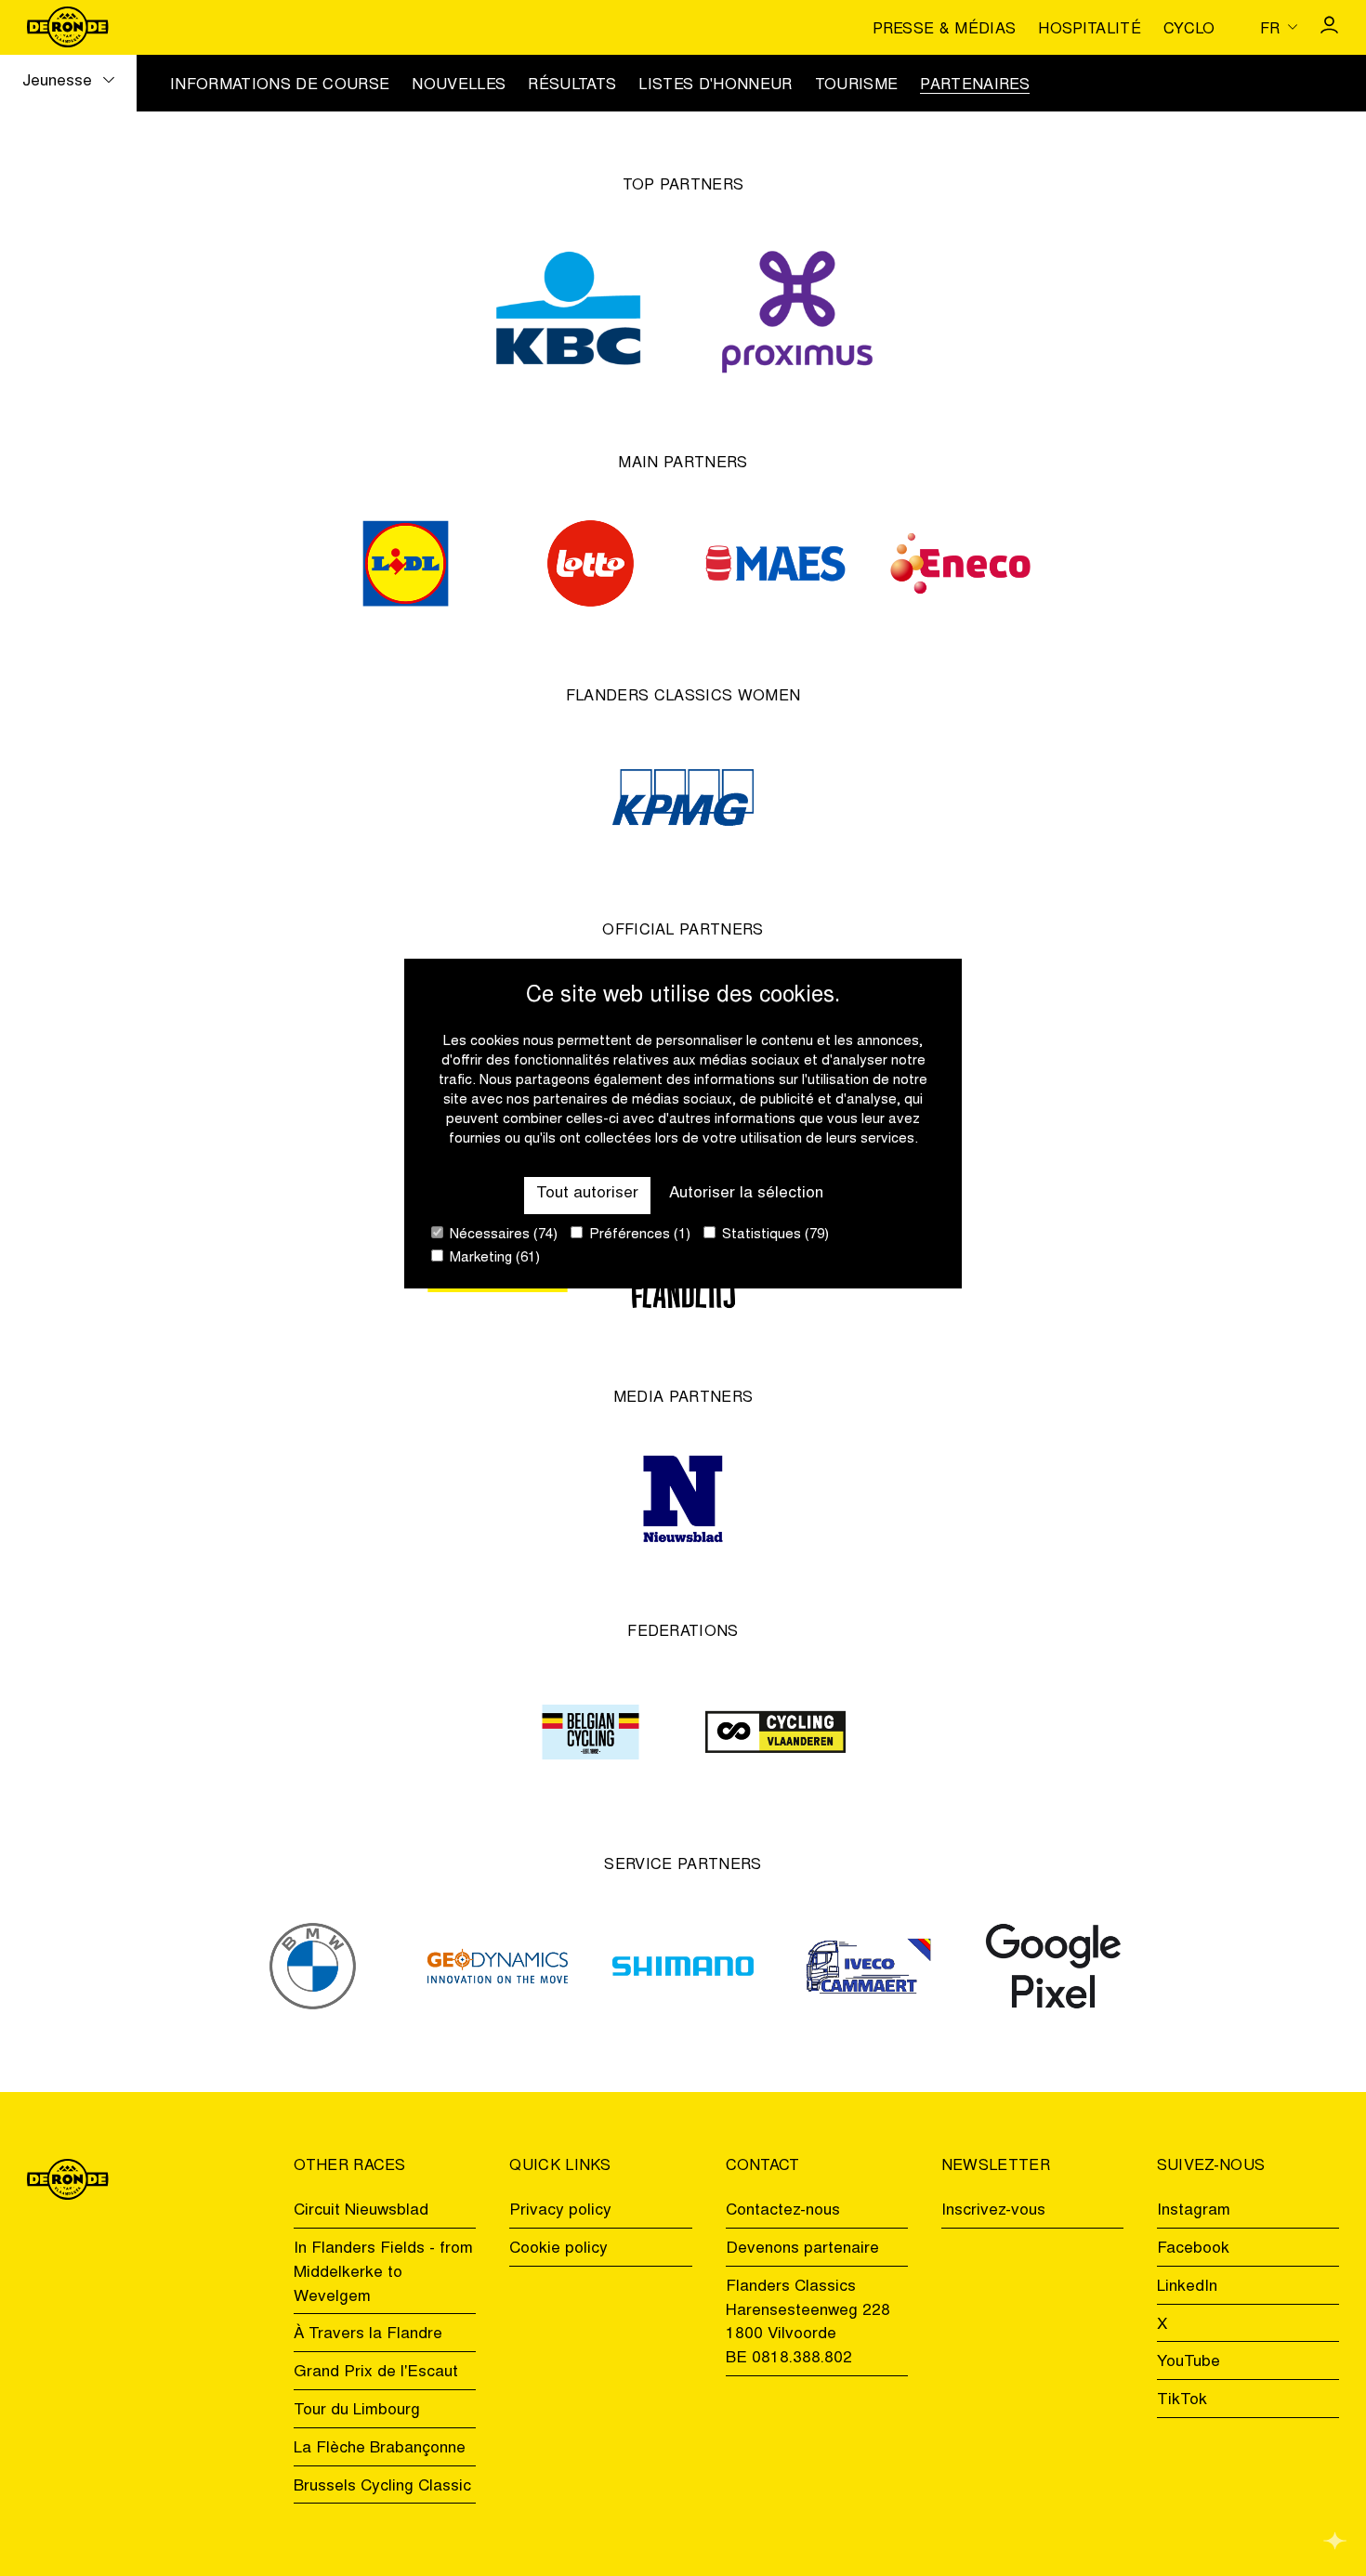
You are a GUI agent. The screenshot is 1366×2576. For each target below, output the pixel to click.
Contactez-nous (783, 2211)
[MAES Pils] (775, 563)
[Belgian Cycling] (591, 1732)
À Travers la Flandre (368, 2334)
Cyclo (1189, 30)
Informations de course (280, 85)
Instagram (1194, 2211)
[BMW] (313, 1966)
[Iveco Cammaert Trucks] (868, 1966)
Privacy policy (560, 2211)
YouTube (1189, 2362)
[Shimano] (683, 1966)
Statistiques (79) (774, 1235)
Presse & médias (944, 30)
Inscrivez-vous (993, 2211)
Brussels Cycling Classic (382, 2487)
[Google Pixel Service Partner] (1053, 1966)
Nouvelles (459, 85)
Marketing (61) (493, 1258)
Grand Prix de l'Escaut (376, 2373)
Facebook (1193, 2249)
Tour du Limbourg (357, 2411)
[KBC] (569, 307)
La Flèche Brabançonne (380, 2449)
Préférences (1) (638, 1235)
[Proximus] (797, 307)
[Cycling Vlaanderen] (775, 1732)
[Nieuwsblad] (683, 1499)
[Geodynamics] (498, 1966)
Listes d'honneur (715, 85)
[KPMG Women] (683, 798)
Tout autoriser (587, 1194)
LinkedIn (1187, 2287)
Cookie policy (558, 2249)
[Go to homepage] (67, 27)
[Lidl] (406, 563)
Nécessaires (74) (502, 1235)
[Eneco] (960, 563)
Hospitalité (1090, 30)
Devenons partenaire (802, 2249)
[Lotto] (591, 563)
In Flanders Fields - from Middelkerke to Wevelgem (383, 2273)
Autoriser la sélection (746, 1194)
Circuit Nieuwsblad (361, 2211)
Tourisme (857, 85)
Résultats (572, 85)
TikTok (1182, 2400)
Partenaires (975, 85)
